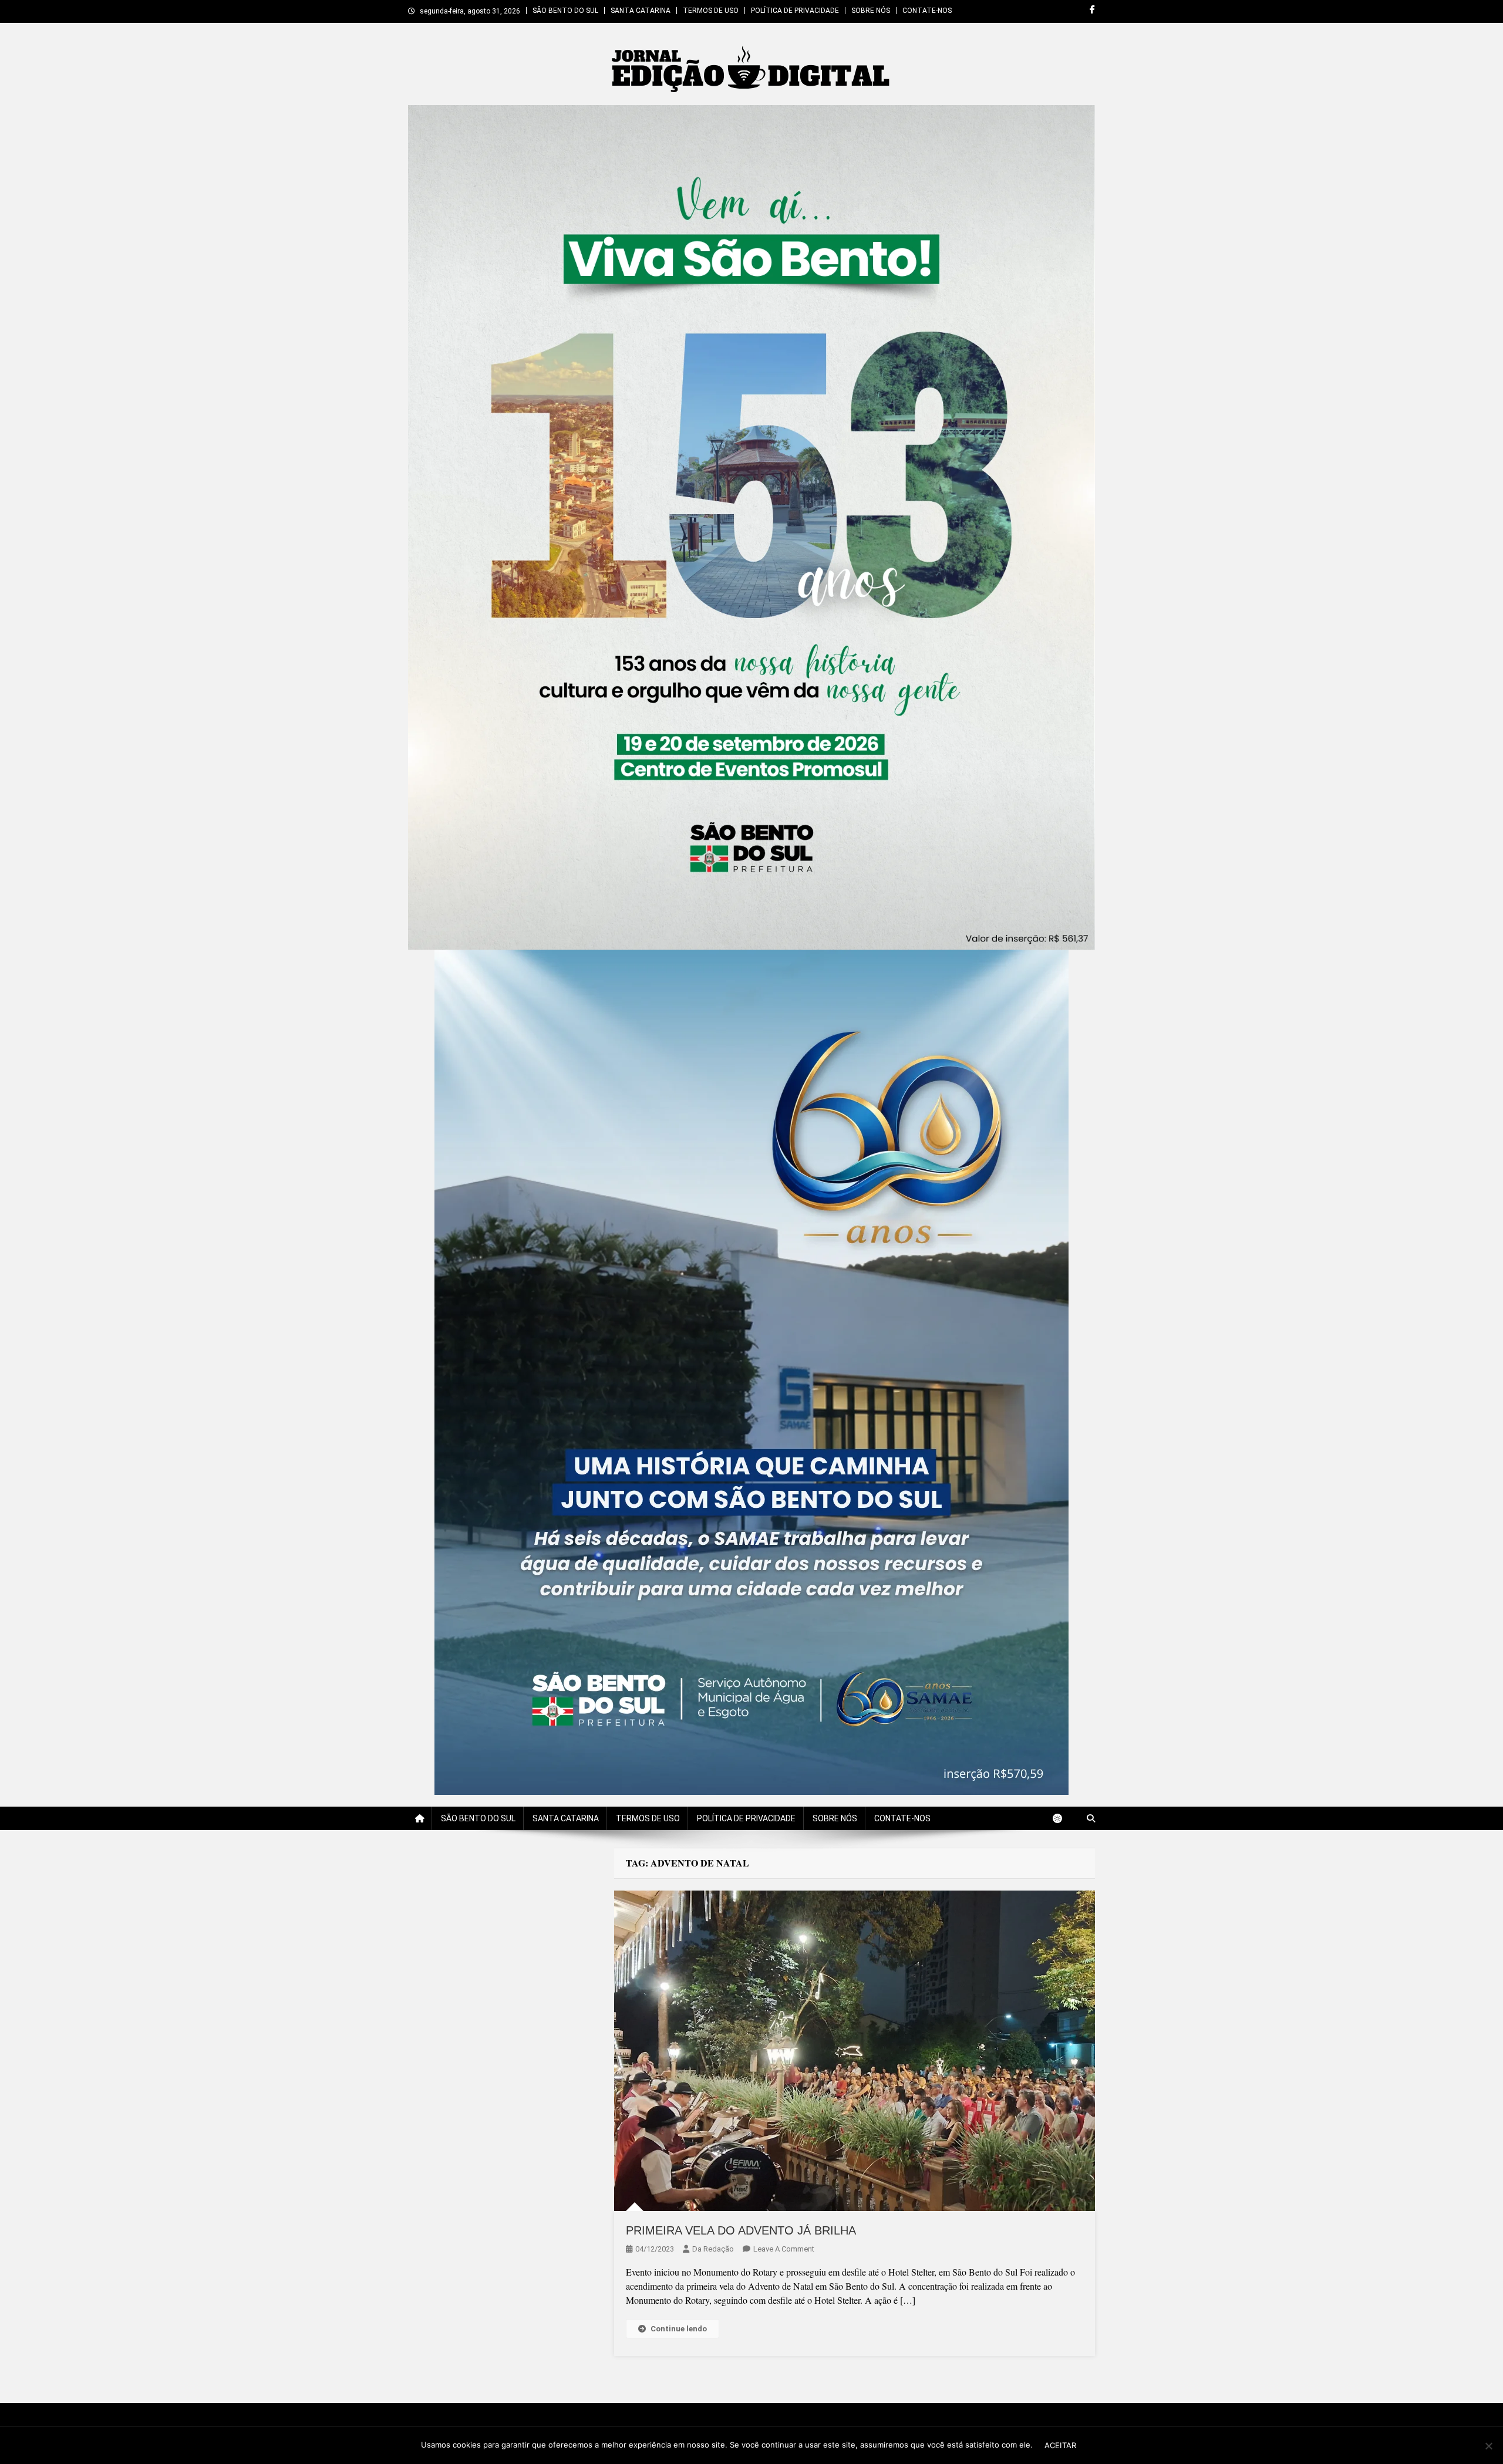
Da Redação (713, 2249)
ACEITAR (1061, 2445)
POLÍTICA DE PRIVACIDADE (795, 11)
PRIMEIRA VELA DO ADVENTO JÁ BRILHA (741, 2230)
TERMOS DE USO (711, 11)
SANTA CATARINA (641, 11)
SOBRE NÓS (871, 11)
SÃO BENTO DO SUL (565, 11)
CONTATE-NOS (927, 11)
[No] (1488, 2446)
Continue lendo (679, 2329)
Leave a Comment (784, 2249)
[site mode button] (1063, 1818)
